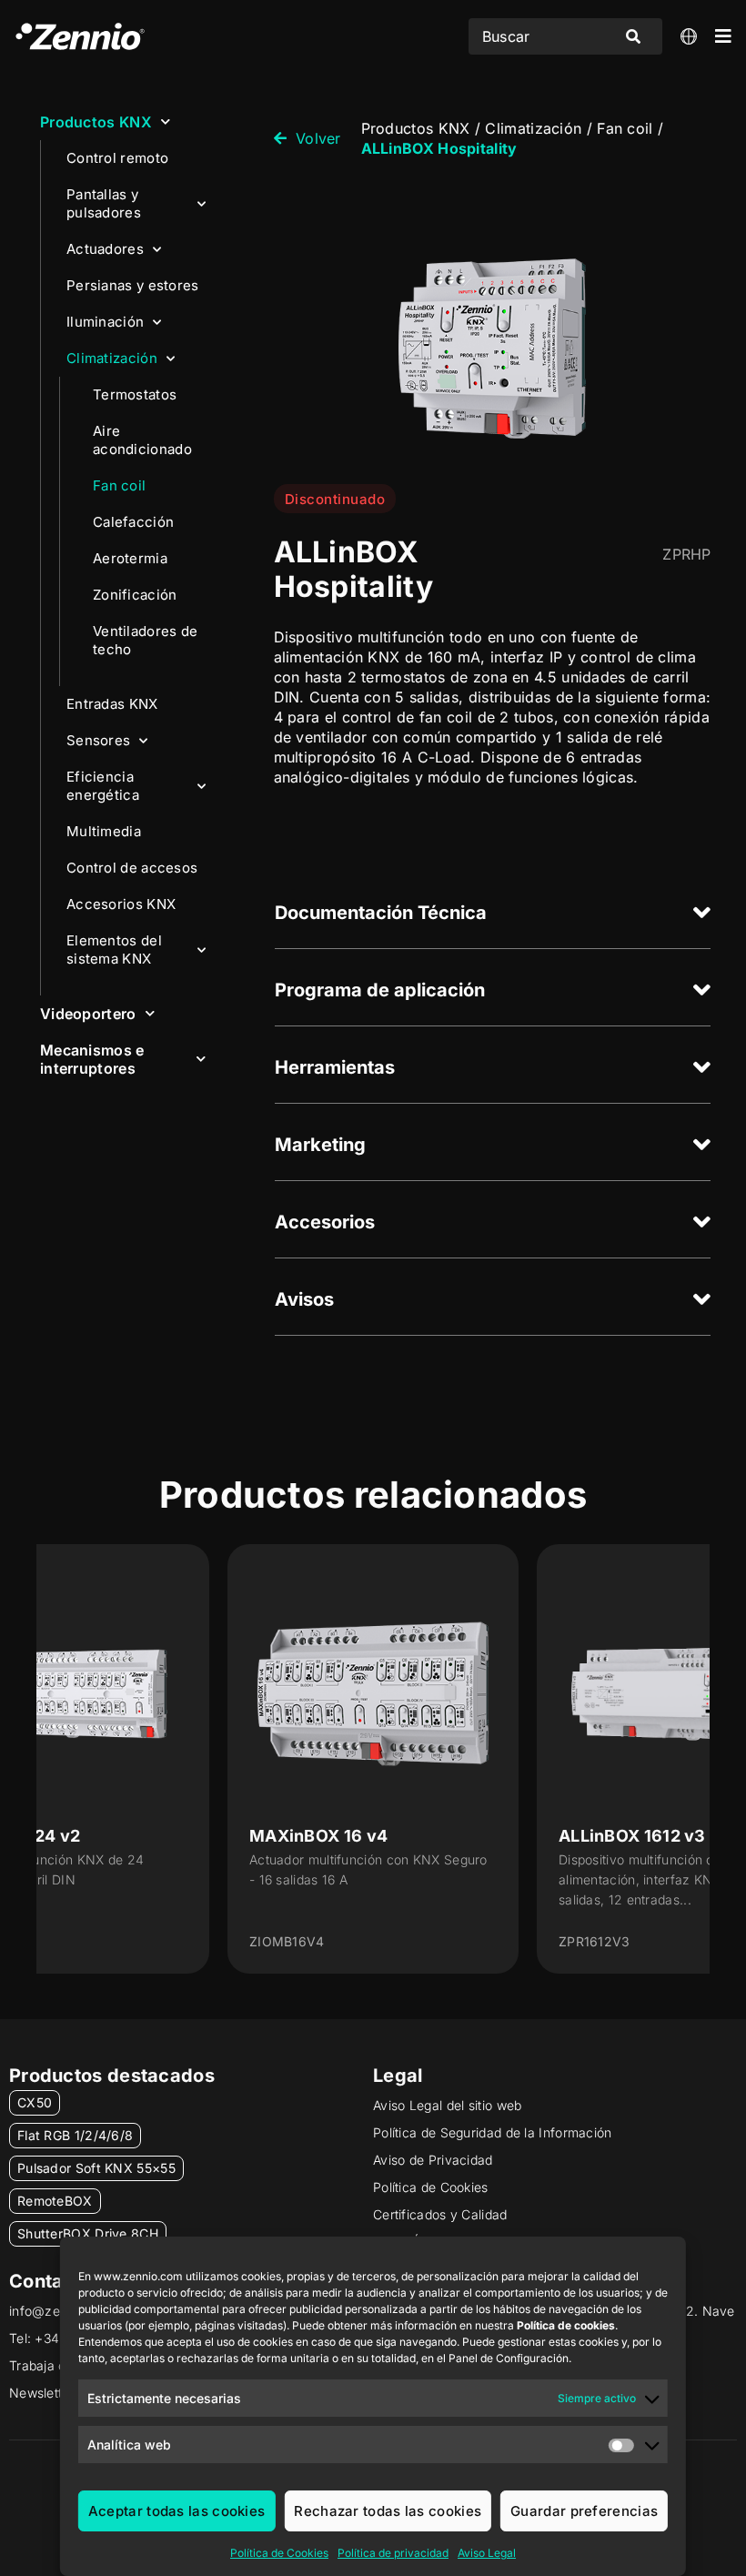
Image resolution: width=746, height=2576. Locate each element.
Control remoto (117, 158)
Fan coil (119, 485)
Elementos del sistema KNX (114, 950)
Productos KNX (96, 122)
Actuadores (105, 249)
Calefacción (133, 522)
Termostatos (135, 394)
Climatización (112, 358)
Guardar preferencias (584, 2511)
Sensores (98, 740)
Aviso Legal (487, 2553)
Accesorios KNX (121, 904)
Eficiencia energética (103, 786)
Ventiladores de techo (146, 640)
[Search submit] (633, 36)
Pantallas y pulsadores (104, 203)
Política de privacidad (393, 2553)
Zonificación (135, 595)
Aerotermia (130, 558)
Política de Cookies (279, 2553)
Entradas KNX (112, 704)
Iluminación (105, 322)
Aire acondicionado (142, 440)
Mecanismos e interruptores (92, 1059)
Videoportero (88, 1014)
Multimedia (104, 831)
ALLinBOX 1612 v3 (632, 1836)
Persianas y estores (133, 285)
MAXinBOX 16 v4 (318, 1836)
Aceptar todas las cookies (177, 2511)
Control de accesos (132, 868)
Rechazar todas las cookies (388, 2511)
